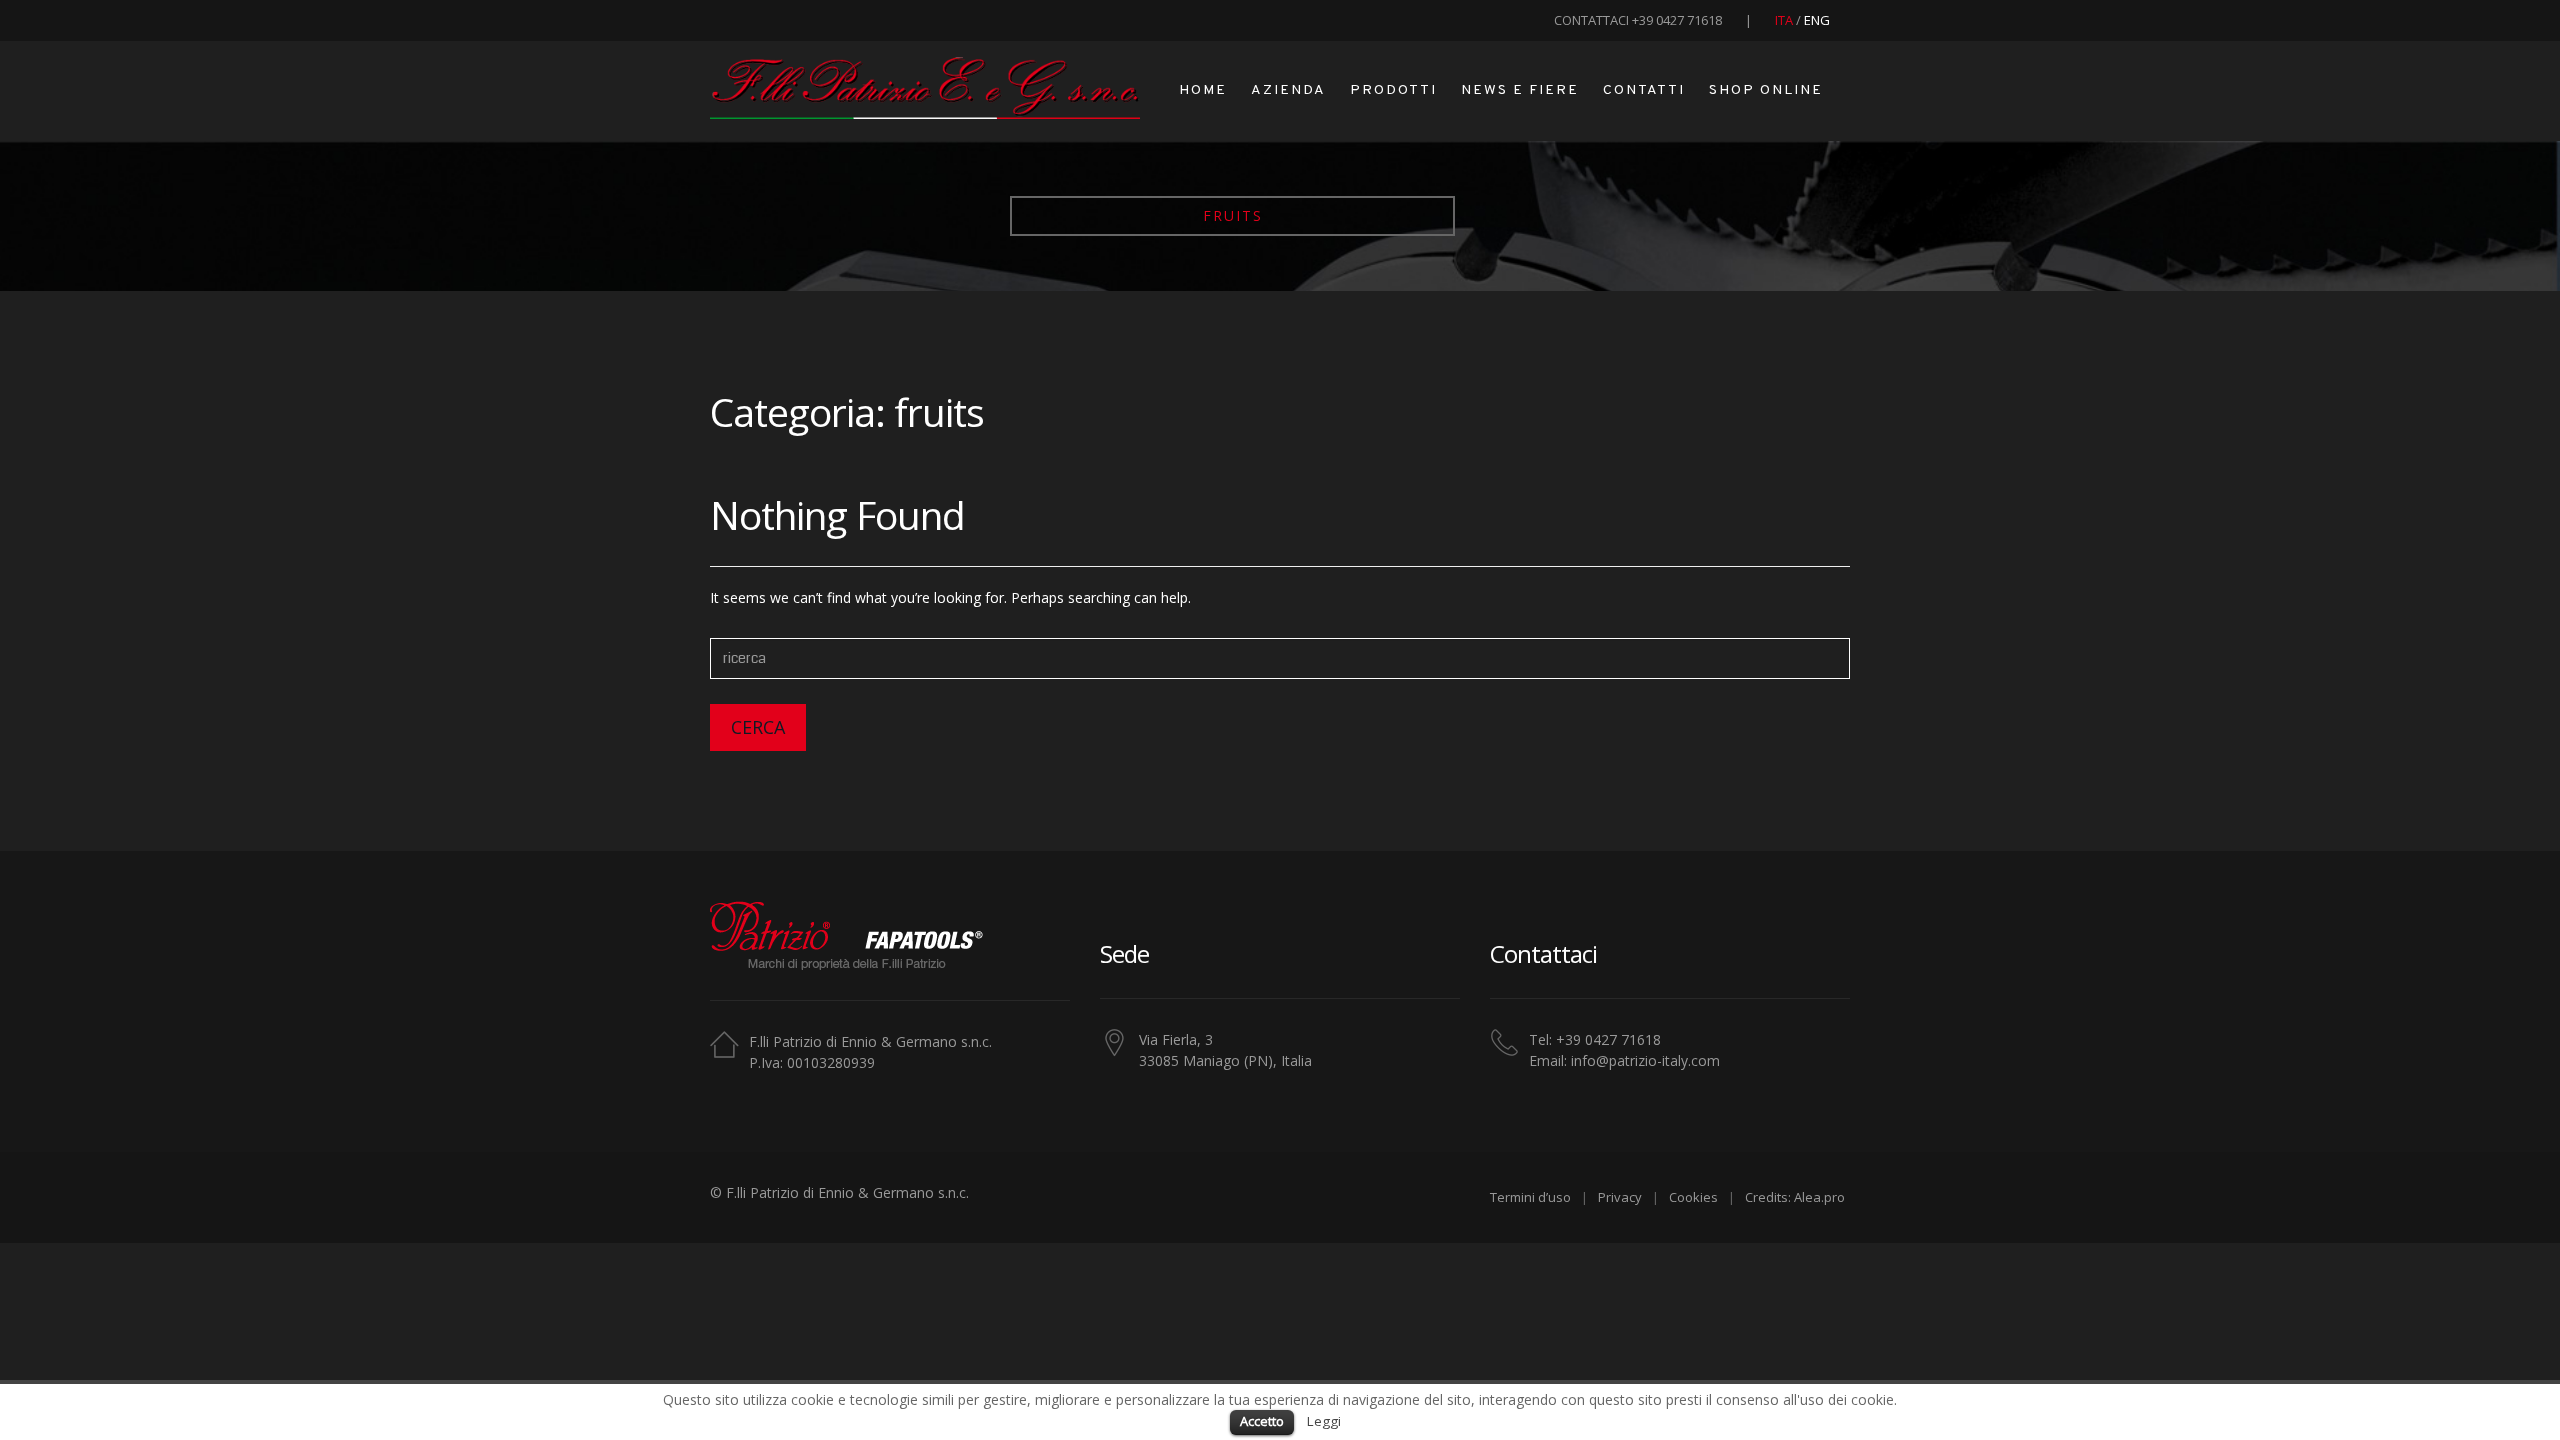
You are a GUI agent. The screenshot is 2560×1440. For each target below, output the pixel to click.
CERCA (758, 727)
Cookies (1693, 1197)
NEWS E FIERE (1520, 90)
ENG (1817, 20)
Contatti (1644, 90)
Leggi (1324, 1421)
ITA (1785, 20)
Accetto (1262, 1421)
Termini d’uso (1530, 1197)
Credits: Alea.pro (1795, 1197)
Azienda (1288, 90)
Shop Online (1766, 90)
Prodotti (1393, 90)
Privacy (1620, 1197)
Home (1203, 90)
